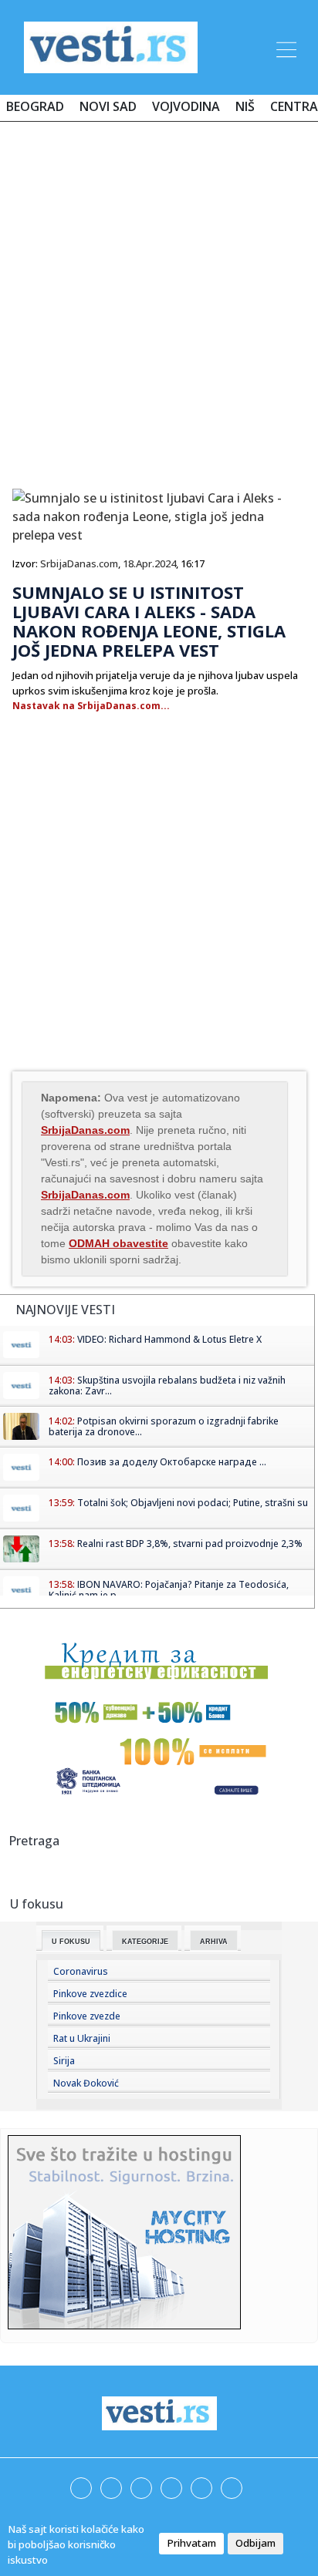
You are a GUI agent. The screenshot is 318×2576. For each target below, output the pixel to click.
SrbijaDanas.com (79, 563)
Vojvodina (186, 106)
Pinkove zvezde (87, 2016)
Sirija (64, 2061)
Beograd (35, 106)
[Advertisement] (159, 299)
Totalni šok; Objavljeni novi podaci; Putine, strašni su (193, 1503)
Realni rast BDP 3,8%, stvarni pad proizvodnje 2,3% (190, 1544)
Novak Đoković (86, 2083)
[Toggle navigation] (285, 47)
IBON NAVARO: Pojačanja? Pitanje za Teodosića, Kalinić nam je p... (169, 1590)
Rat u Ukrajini (82, 2038)
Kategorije (145, 1942)
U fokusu (71, 1942)
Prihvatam (191, 2543)
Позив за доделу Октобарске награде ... (172, 1462)
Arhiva (214, 1942)
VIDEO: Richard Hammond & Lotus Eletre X (169, 1339)
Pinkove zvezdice (90, 1994)
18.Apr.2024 (149, 563)
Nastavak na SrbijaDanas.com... (91, 706)
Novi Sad (108, 106)
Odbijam (255, 2543)
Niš (245, 106)
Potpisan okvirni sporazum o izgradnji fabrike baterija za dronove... (164, 1426)
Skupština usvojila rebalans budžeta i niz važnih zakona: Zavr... (167, 1386)
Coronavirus (81, 1971)
